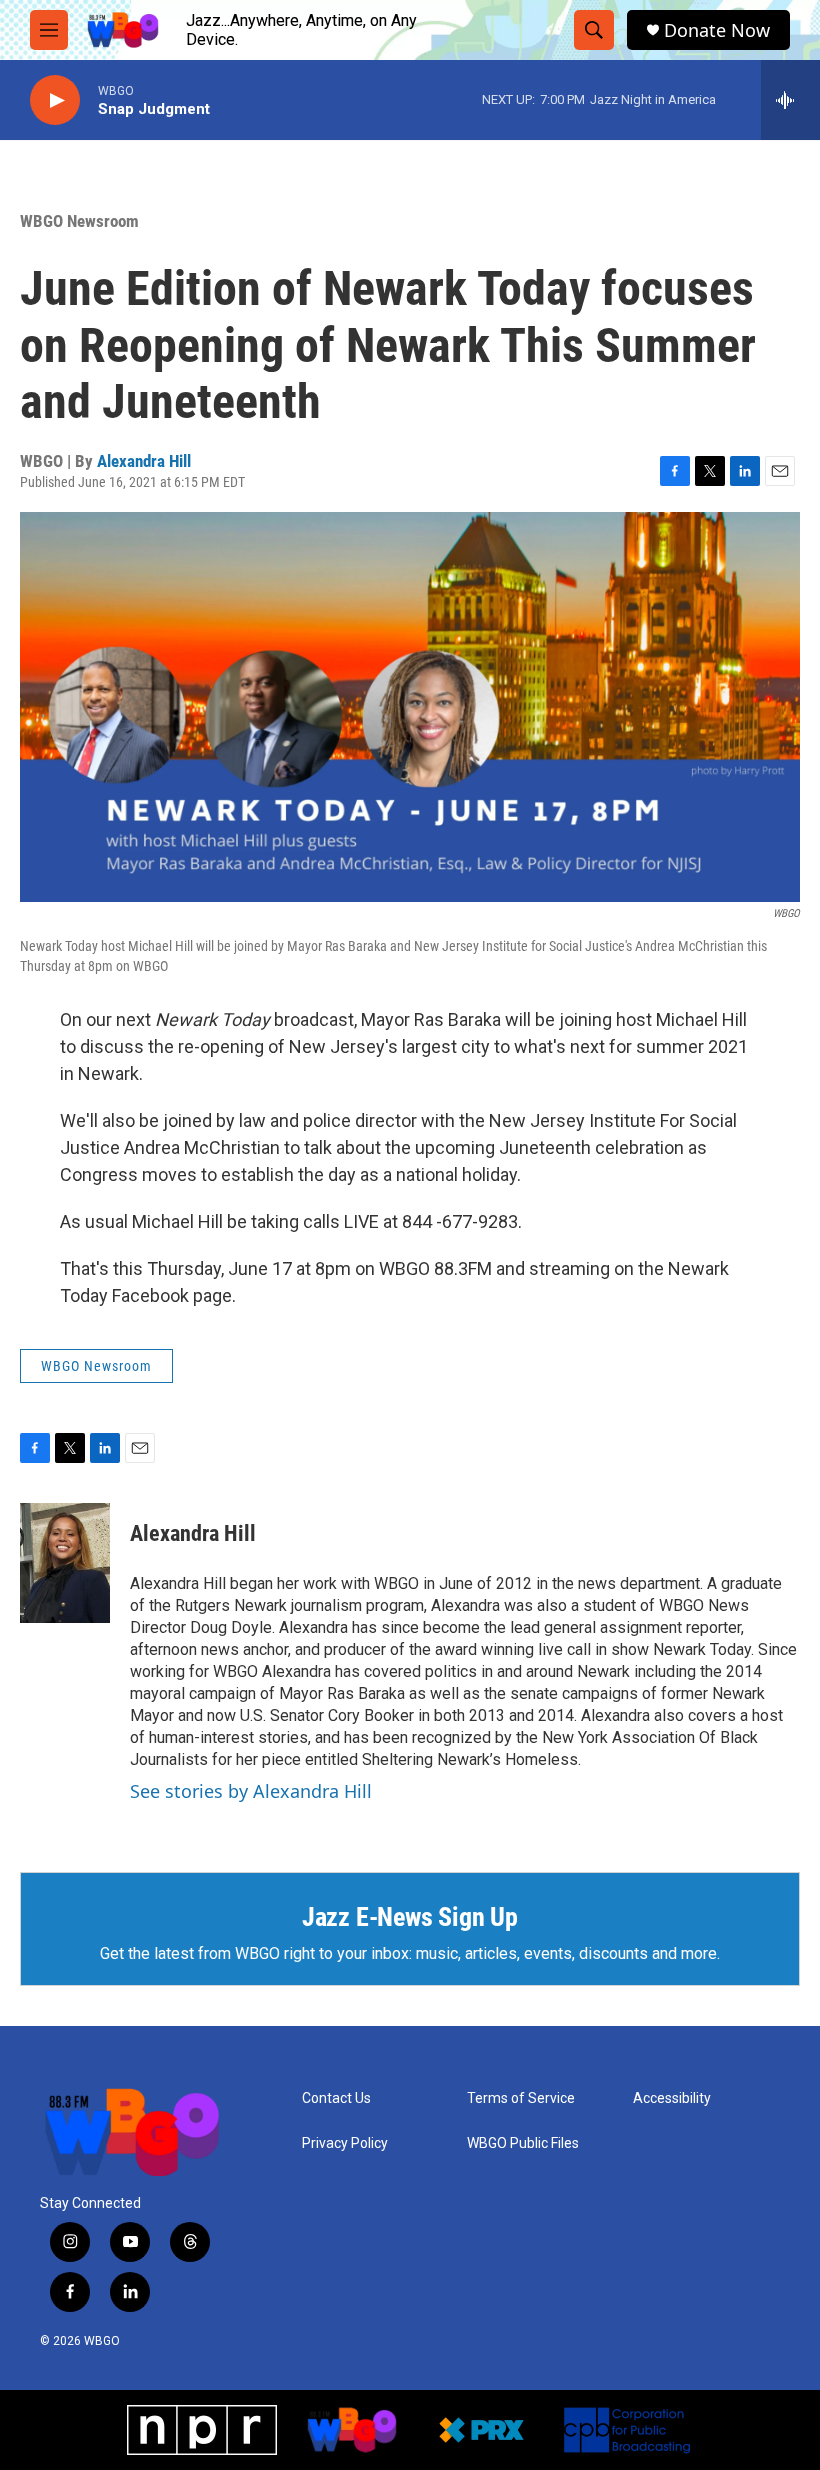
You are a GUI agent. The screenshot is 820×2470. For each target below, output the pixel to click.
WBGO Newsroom (79, 221)
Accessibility (672, 2098)
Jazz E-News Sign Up (410, 1917)
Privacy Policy (345, 2143)
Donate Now (717, 30)
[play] (55, 100)
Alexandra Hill (144, 461)
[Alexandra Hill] (65, 1563)
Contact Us (336, 2098)
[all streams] (790, 100)
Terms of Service (521, 2098)
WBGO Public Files (523, 2143)
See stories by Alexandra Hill (251, 1791)
